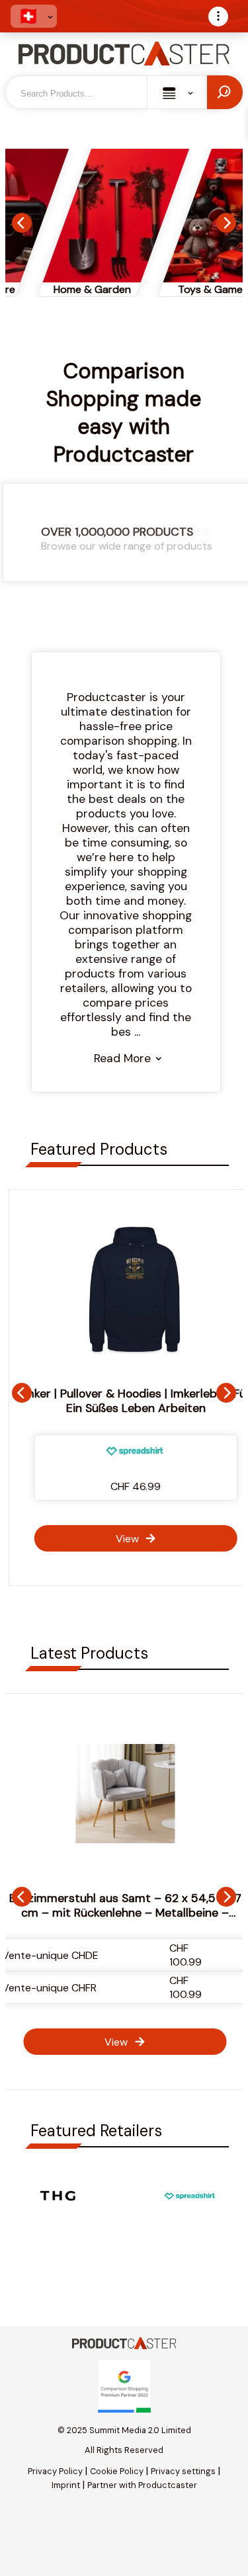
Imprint (66, 2485)
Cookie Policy (117, 2471)
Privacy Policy (55, 2471)
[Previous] (22, 223)
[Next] (226, 223)
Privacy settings (183, 2471)
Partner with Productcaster (142, 2485)
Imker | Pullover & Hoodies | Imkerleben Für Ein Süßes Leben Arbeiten (125, 1401)
